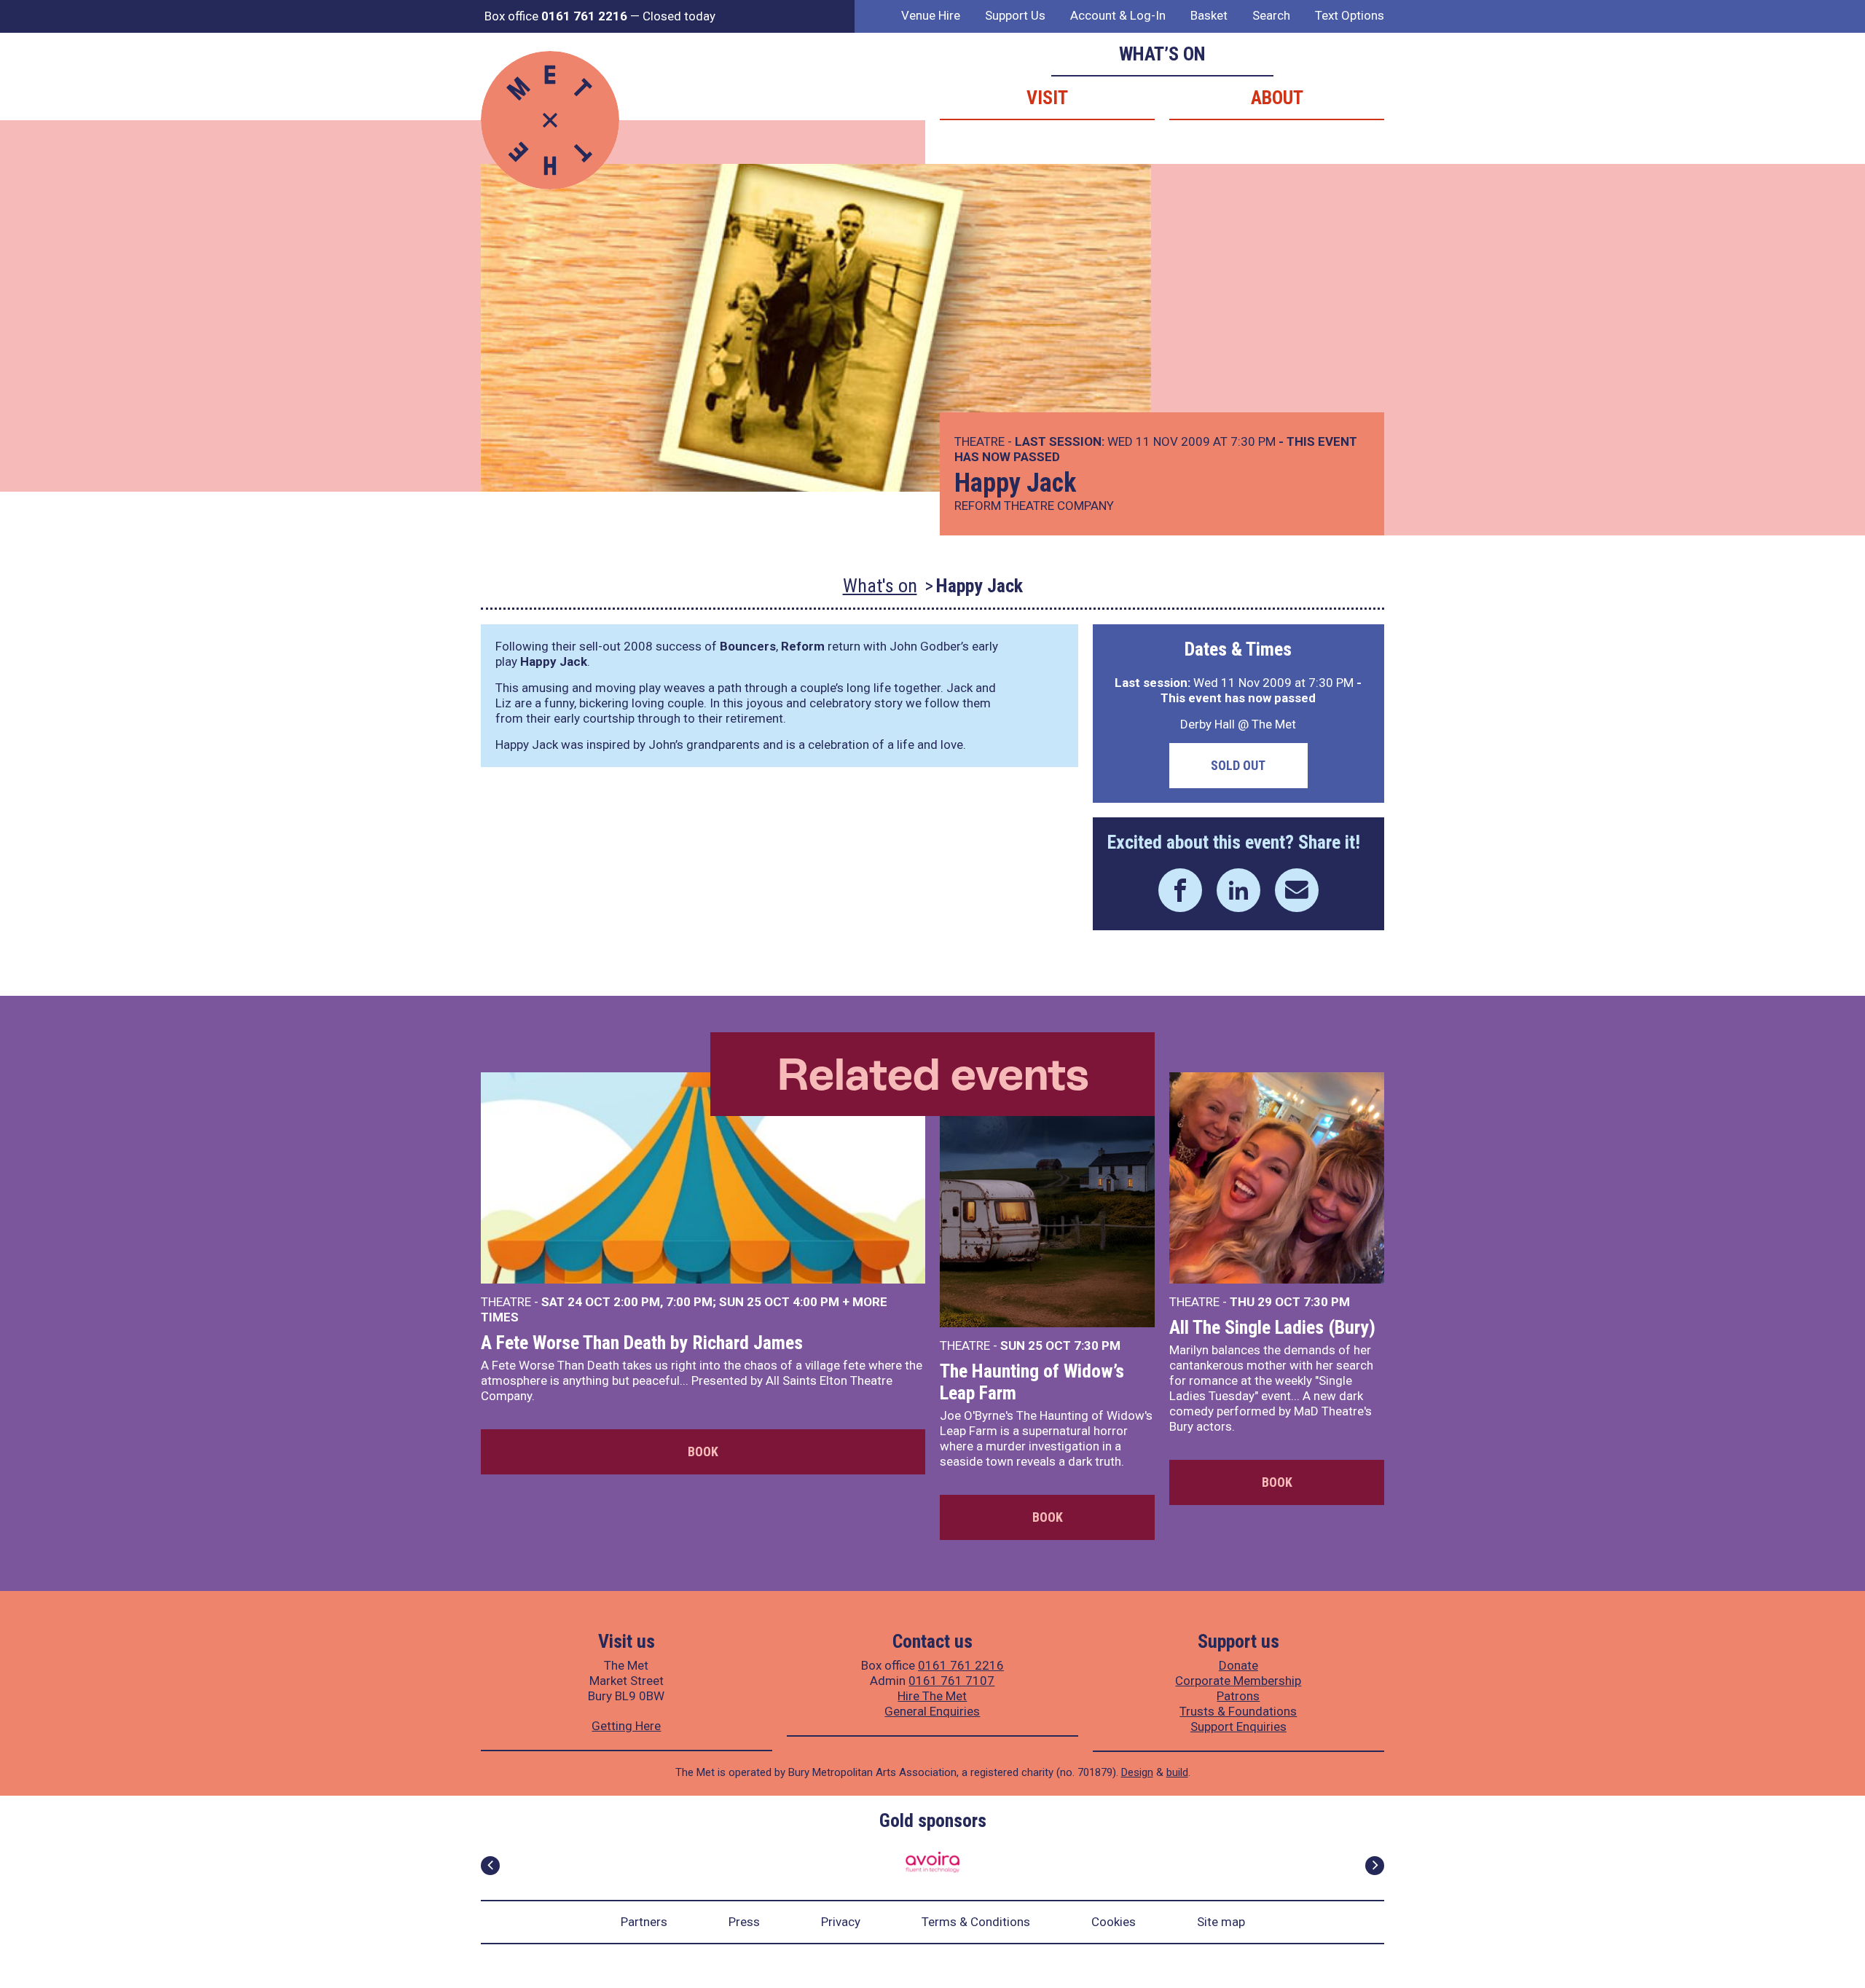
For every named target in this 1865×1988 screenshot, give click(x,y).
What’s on (1162, 54)
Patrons (1238, 1696)
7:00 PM (689, 1302)
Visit (1047, 98)
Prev (490, 1866)
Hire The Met (932, 1696)
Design (1137, 1772)
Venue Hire (931, 15)
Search (1271, 15)
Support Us (1015, 15)
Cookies (1114, 1922)
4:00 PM (816, 1302)
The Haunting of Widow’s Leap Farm (1032, 1382)
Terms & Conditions (976, 1922)
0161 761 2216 (961, 1665)
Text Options (1350, 15)
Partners (644, 1922)
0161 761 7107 (951, 1681)
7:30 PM (1097, 1345)
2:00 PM (637, 1302)
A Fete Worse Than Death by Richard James (642, 1343)
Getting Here (626, 1726)
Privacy (841, 1922)
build (1177, 1772)
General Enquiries (932, 1711)
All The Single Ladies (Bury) (1272, 1327)
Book (703, 1451)
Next (1375, 1866)
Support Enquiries (1238, 1726)
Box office (556, 16)
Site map (1221, 1922)
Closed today (679, 16)
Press (744, 1922)
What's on (880, 586)
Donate (1238, 1665)
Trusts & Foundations (1238, 1711)
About (1277, 98)
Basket (1209, 15)
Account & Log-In (1118, 15)
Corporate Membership (1238, 1681)
